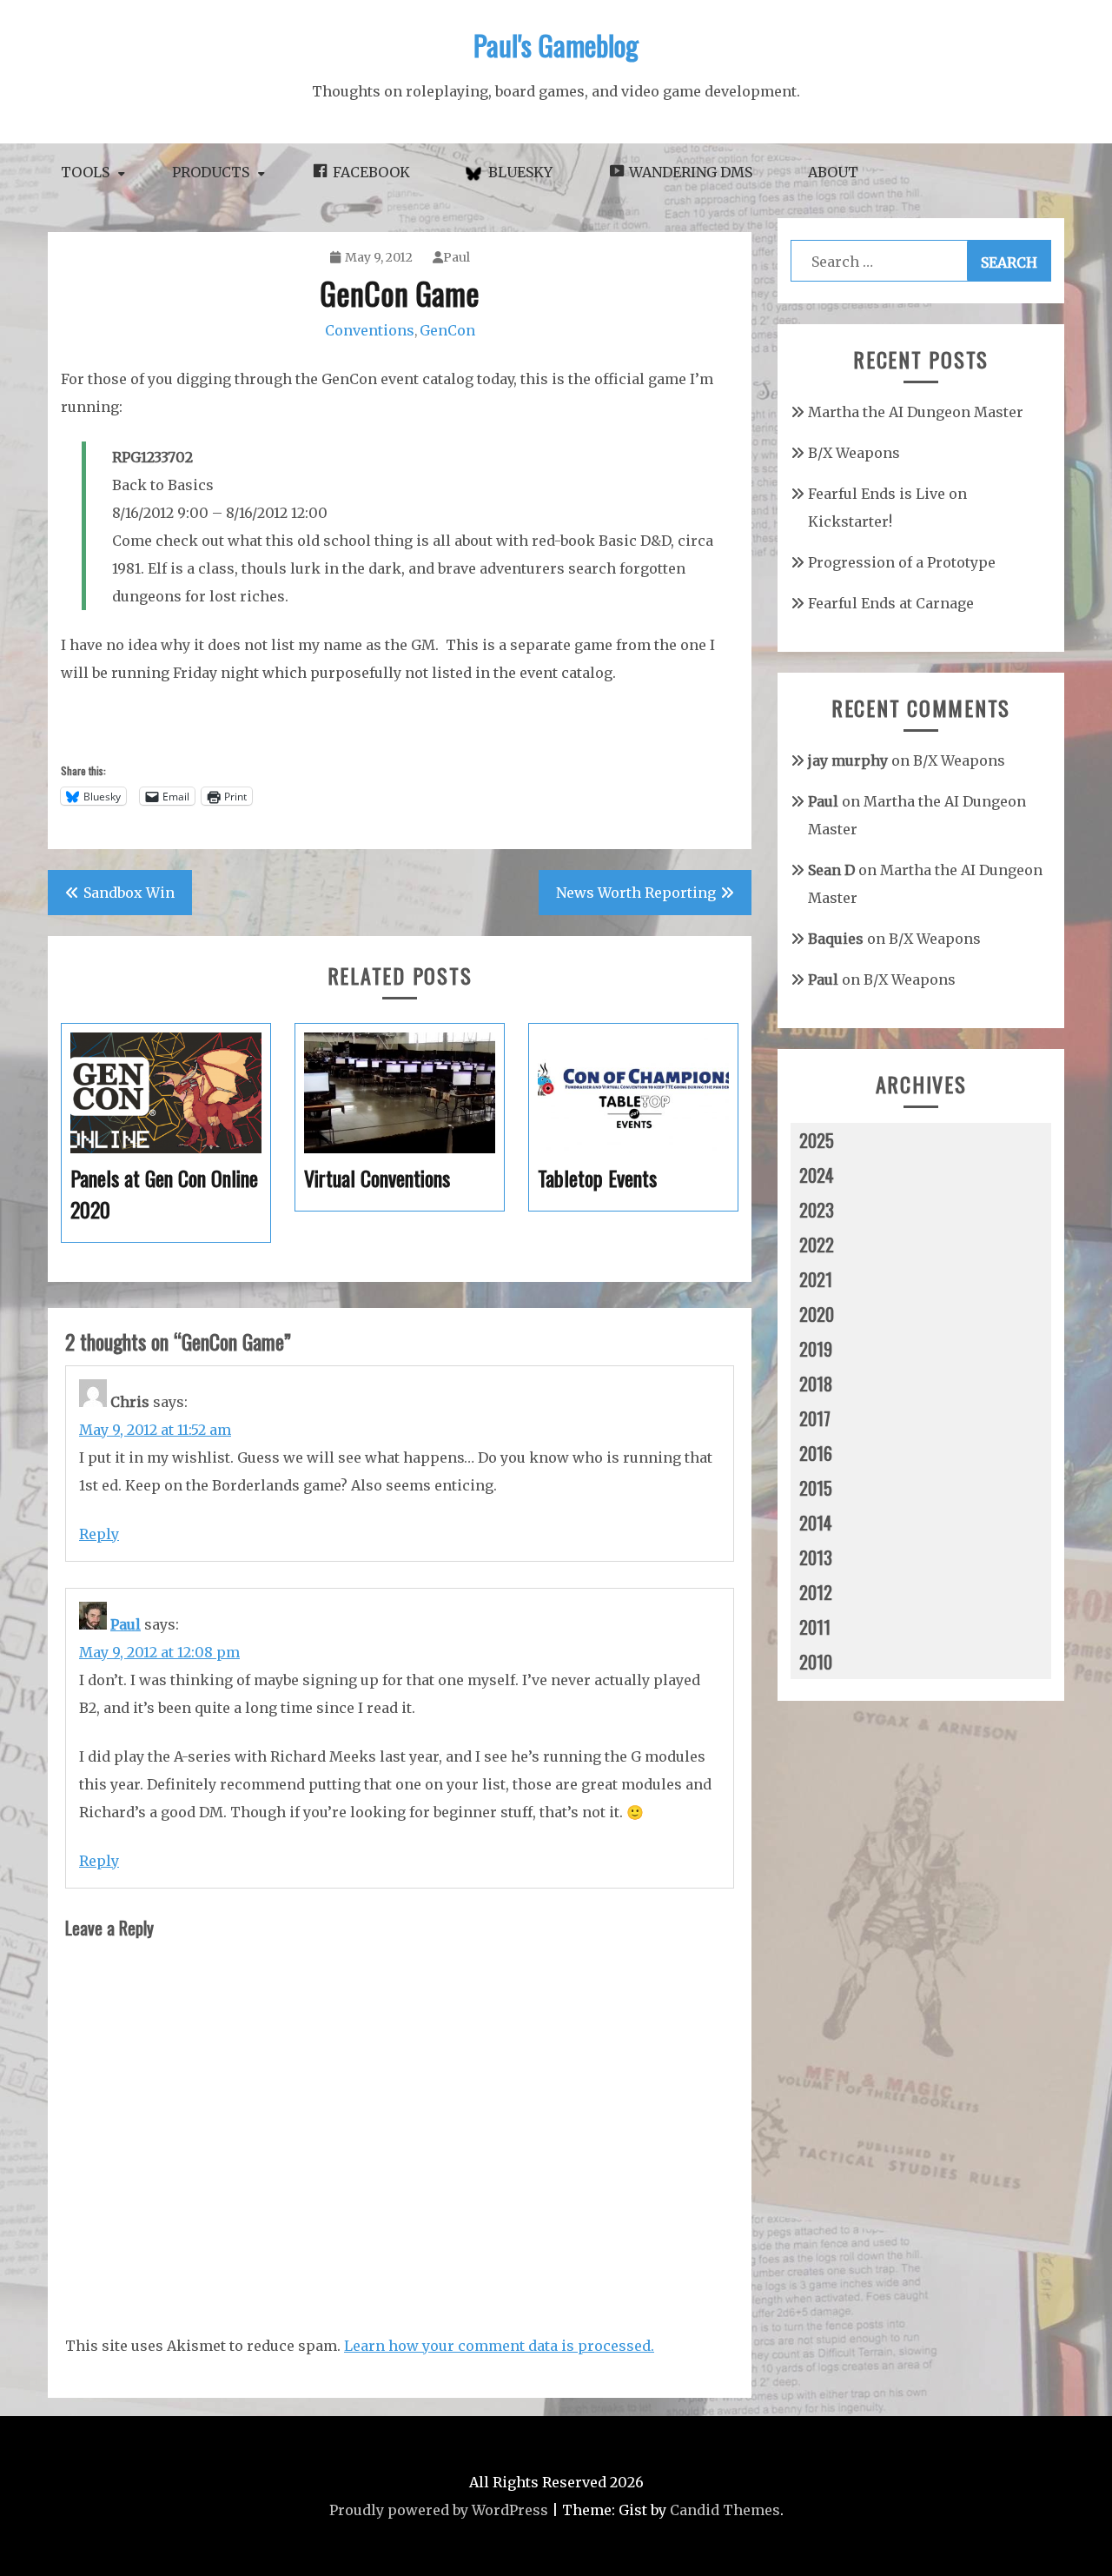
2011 (815, 1627)
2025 (817, 1140)
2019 (816, 1349)
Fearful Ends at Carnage (891, 603)
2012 (816, 1592)
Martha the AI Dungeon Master (916, 412)
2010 (816, 1662)
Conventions (370, 330)
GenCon (447, 330)
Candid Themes (725, 2510)
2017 (815, 1418)
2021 (816, 1279)
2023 (817, 1210)
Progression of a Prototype (902, 562)
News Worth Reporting (636, 893)
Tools (85, 172)
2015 (816, 1488)
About (833, 172)
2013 (816, 1557)
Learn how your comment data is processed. (499, 2346)
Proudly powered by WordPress (439, 2510)
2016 (816, 1453)
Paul (457, 257)
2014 (816, 1523)
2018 (816, 1384)
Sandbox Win (129, 893)
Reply (99, 1534)
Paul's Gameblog (556, 45)
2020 (817, 1314)
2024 (817, 1175)
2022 (817, 1245)
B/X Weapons (854, 453)
